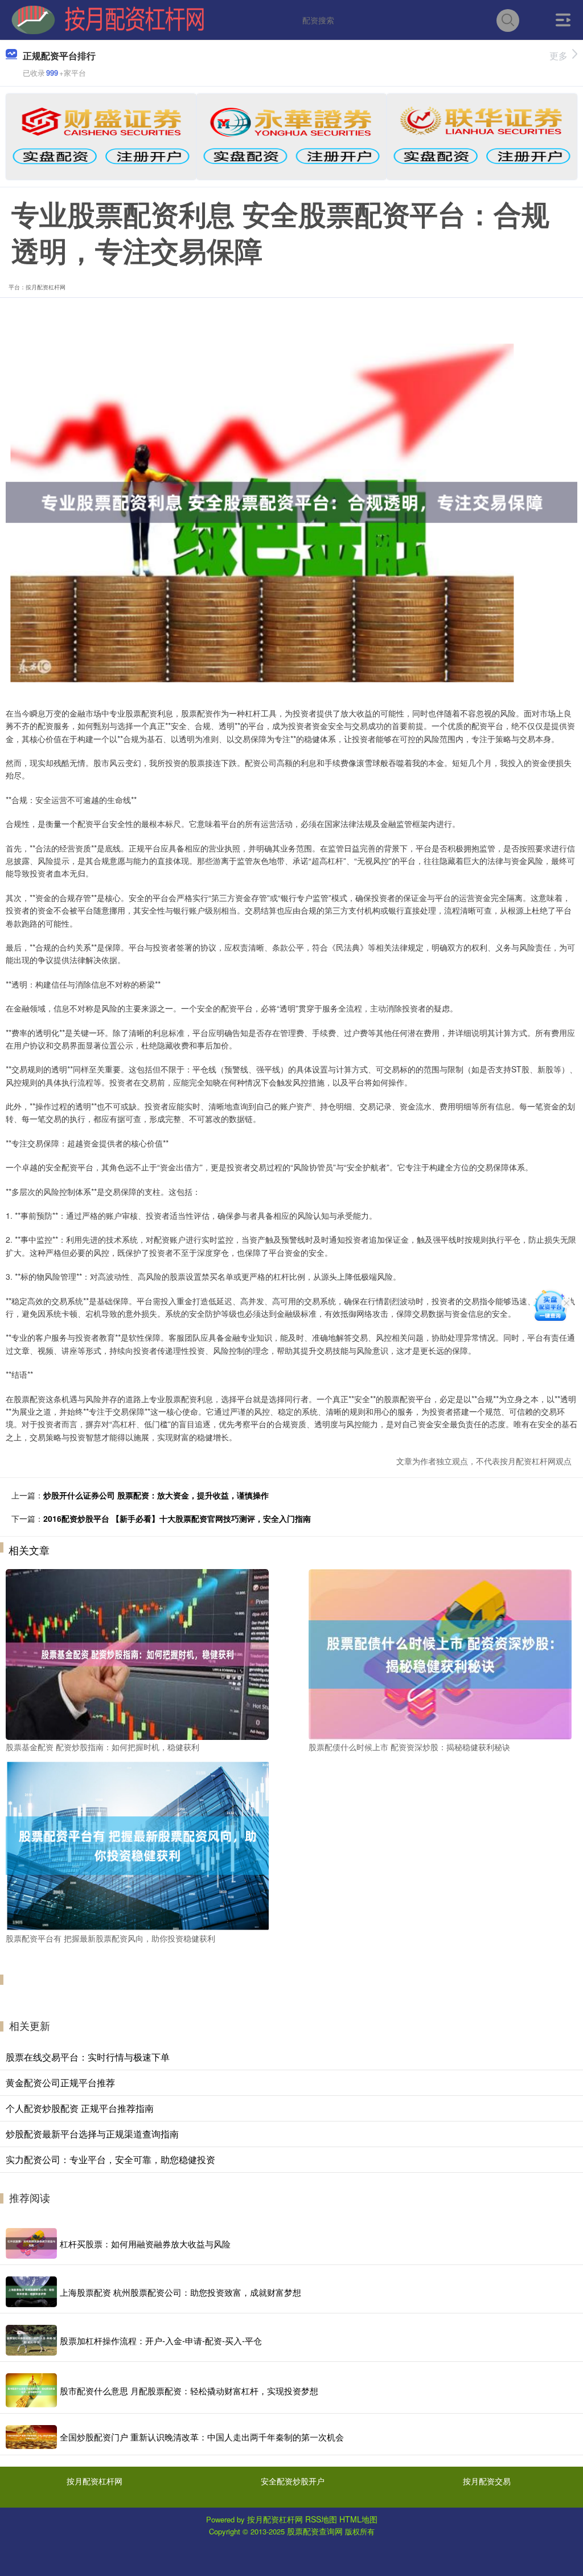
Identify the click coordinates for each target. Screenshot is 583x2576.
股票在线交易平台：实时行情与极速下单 (88, 2057)
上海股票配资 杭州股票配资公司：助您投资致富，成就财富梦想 (180, 2292)
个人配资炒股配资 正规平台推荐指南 (80, 2108)
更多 (559, 56)
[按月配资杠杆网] (108, 19)
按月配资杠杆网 (95, 2481)
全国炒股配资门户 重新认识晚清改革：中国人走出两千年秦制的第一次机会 (202, 2437)
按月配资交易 (487, 2481)
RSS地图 (321, 2519)
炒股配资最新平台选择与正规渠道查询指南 (92, 2134)
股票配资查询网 (315, 2531)
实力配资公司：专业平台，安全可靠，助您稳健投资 (110, 2159)
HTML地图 (358, 2519)
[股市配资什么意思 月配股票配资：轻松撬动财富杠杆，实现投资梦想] (31, 2390)
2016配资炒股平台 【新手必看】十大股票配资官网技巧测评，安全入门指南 (177, 1518)
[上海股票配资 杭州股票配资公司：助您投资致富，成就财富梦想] (31, 2292)
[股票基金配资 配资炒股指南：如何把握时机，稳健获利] (137, 1653)
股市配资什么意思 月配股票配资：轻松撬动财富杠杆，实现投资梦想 (189, 2391)
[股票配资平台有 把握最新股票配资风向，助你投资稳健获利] (137, 1845)
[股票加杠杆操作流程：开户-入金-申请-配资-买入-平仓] (31, 2340)
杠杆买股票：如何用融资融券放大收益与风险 (145, 2244)
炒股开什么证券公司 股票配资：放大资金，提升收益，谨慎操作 (156, 1495)
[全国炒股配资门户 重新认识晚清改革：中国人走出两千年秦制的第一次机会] (31, 2437)
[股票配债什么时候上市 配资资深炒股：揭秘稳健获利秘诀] (440, 1653)
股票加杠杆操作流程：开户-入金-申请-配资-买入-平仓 (161, 2340)
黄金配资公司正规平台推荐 (60, 2082)
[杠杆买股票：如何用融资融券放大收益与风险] (31, 2243)
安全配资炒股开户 (293, 2481)
